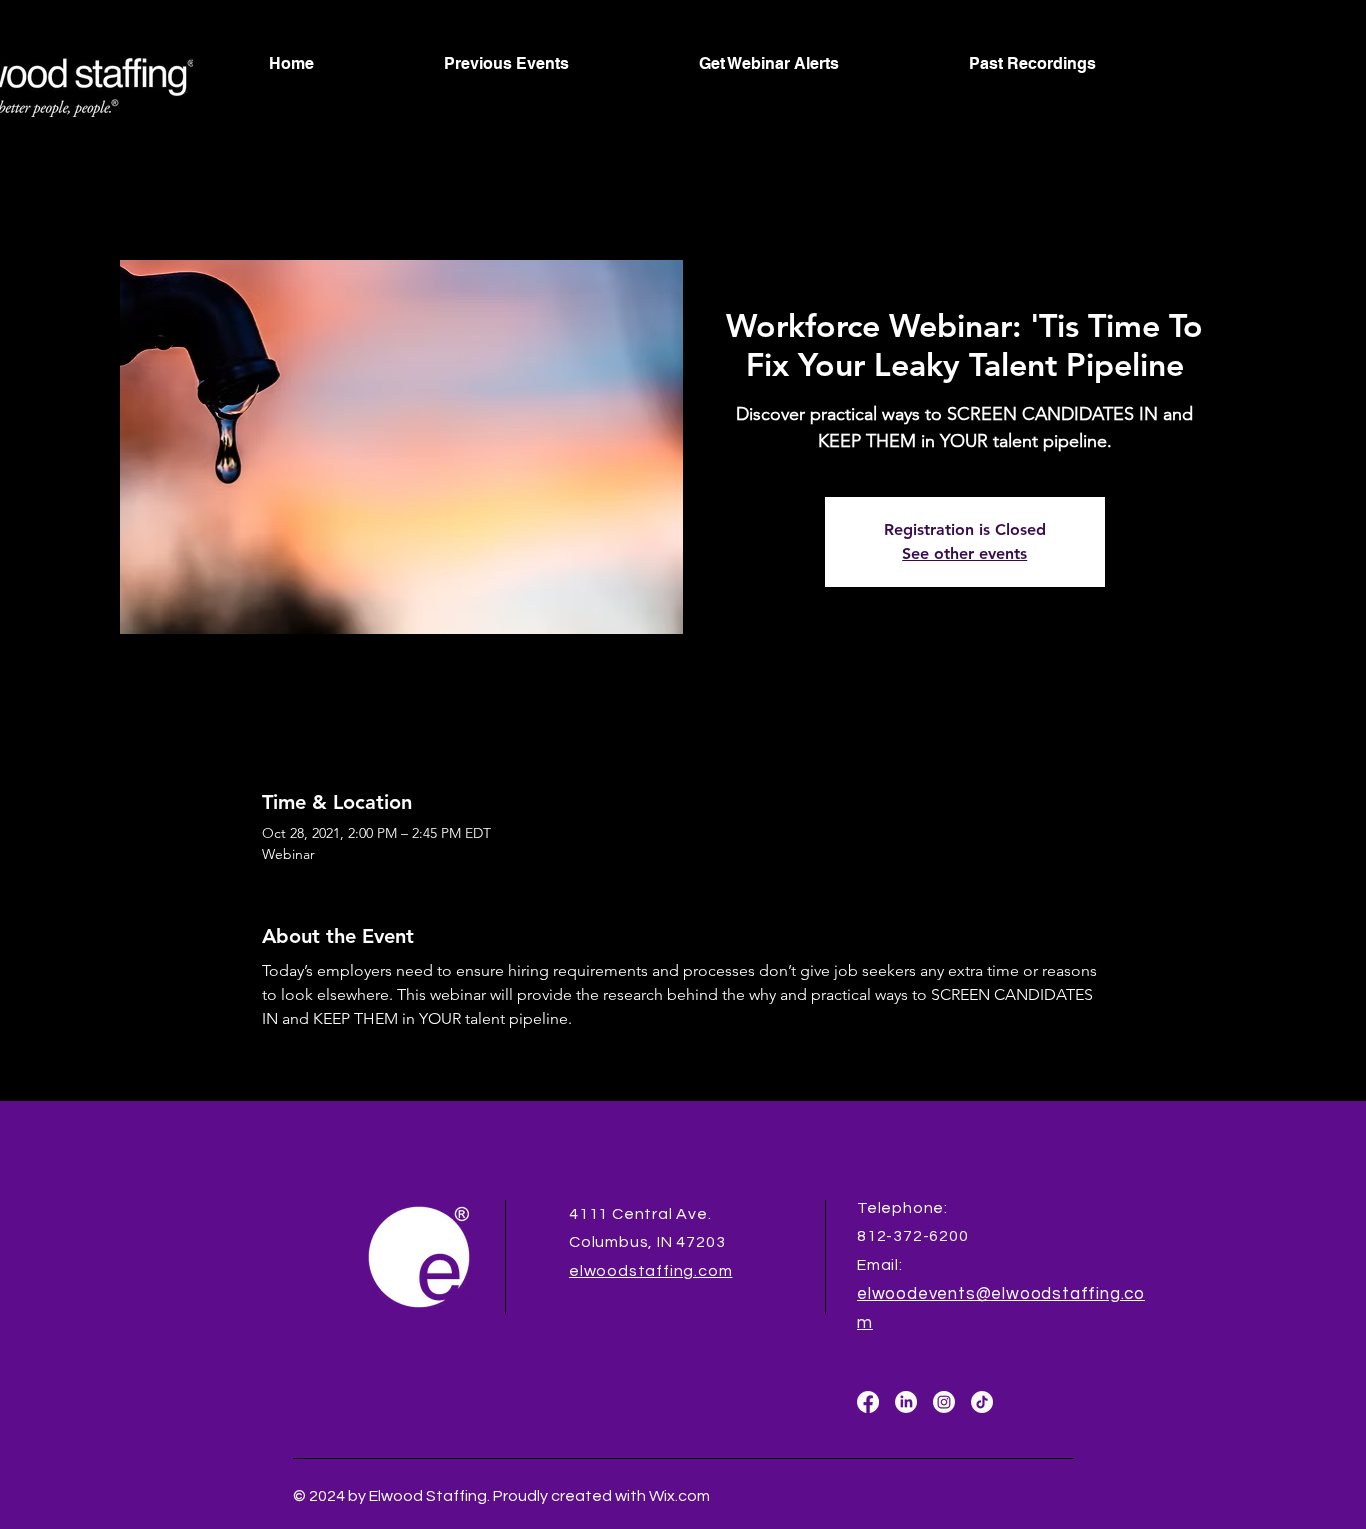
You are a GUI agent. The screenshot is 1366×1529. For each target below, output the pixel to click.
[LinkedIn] (906, 1402)
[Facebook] (868, 1402)
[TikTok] (982, 1402)
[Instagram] (944, 1402)
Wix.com (678, 1496)
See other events (964, 553)
